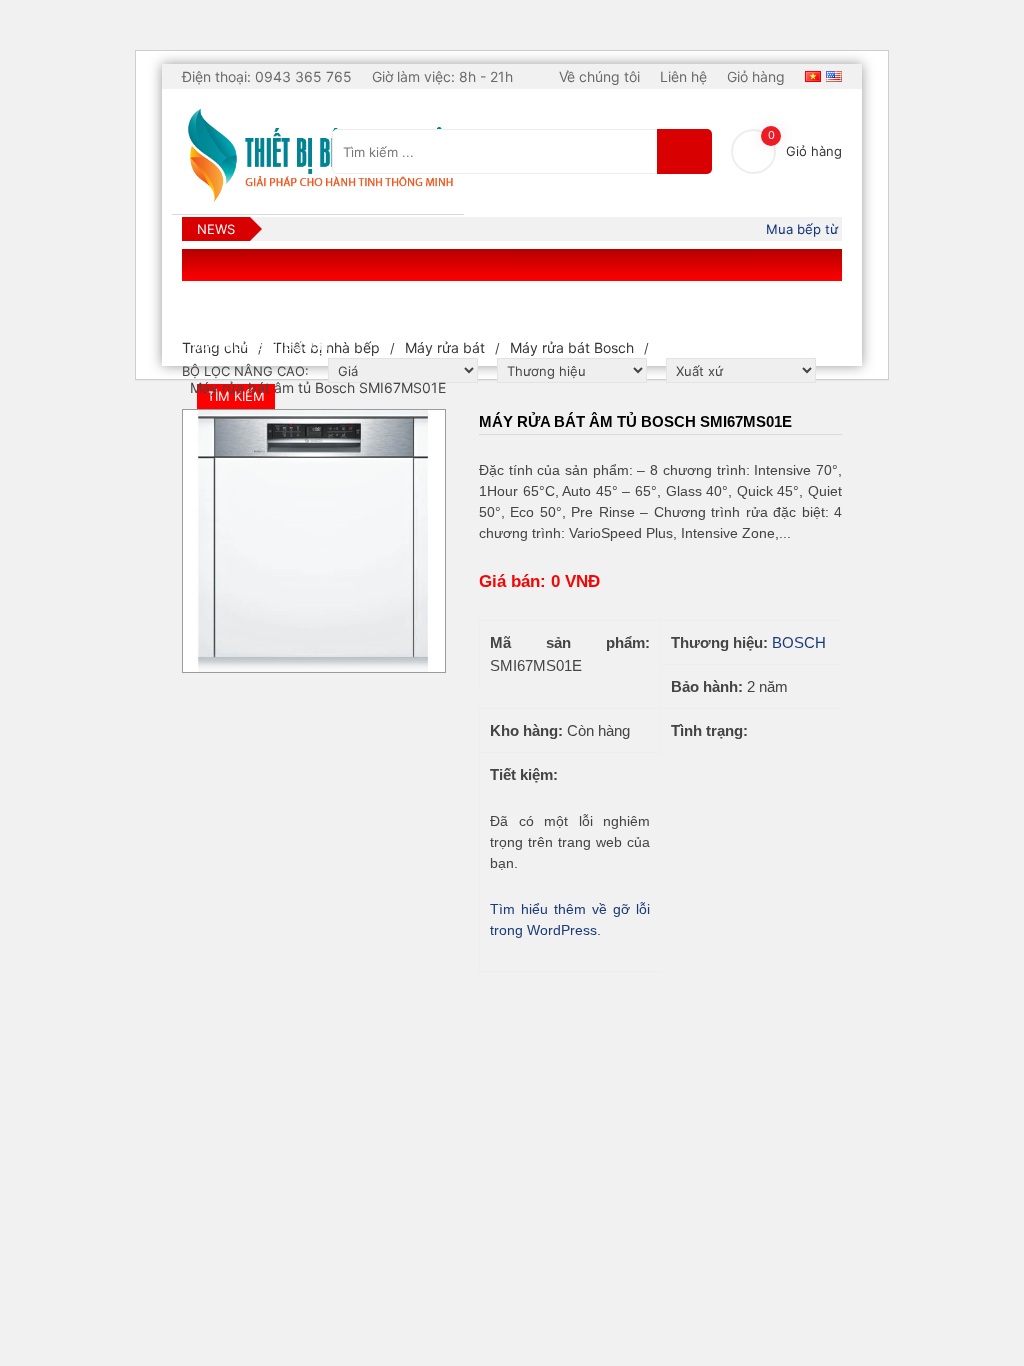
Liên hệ (683, 76)
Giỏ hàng (756, 76)
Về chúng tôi (599, 76)
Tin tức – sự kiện (621, 306)
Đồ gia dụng (377, 306)
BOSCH (799, 642)
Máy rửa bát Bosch (572, 347)
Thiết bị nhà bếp (251, 306)
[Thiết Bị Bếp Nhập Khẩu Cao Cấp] (318, 156)
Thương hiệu (492, 306)
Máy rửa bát (445, 347)
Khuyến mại (747, 306)
